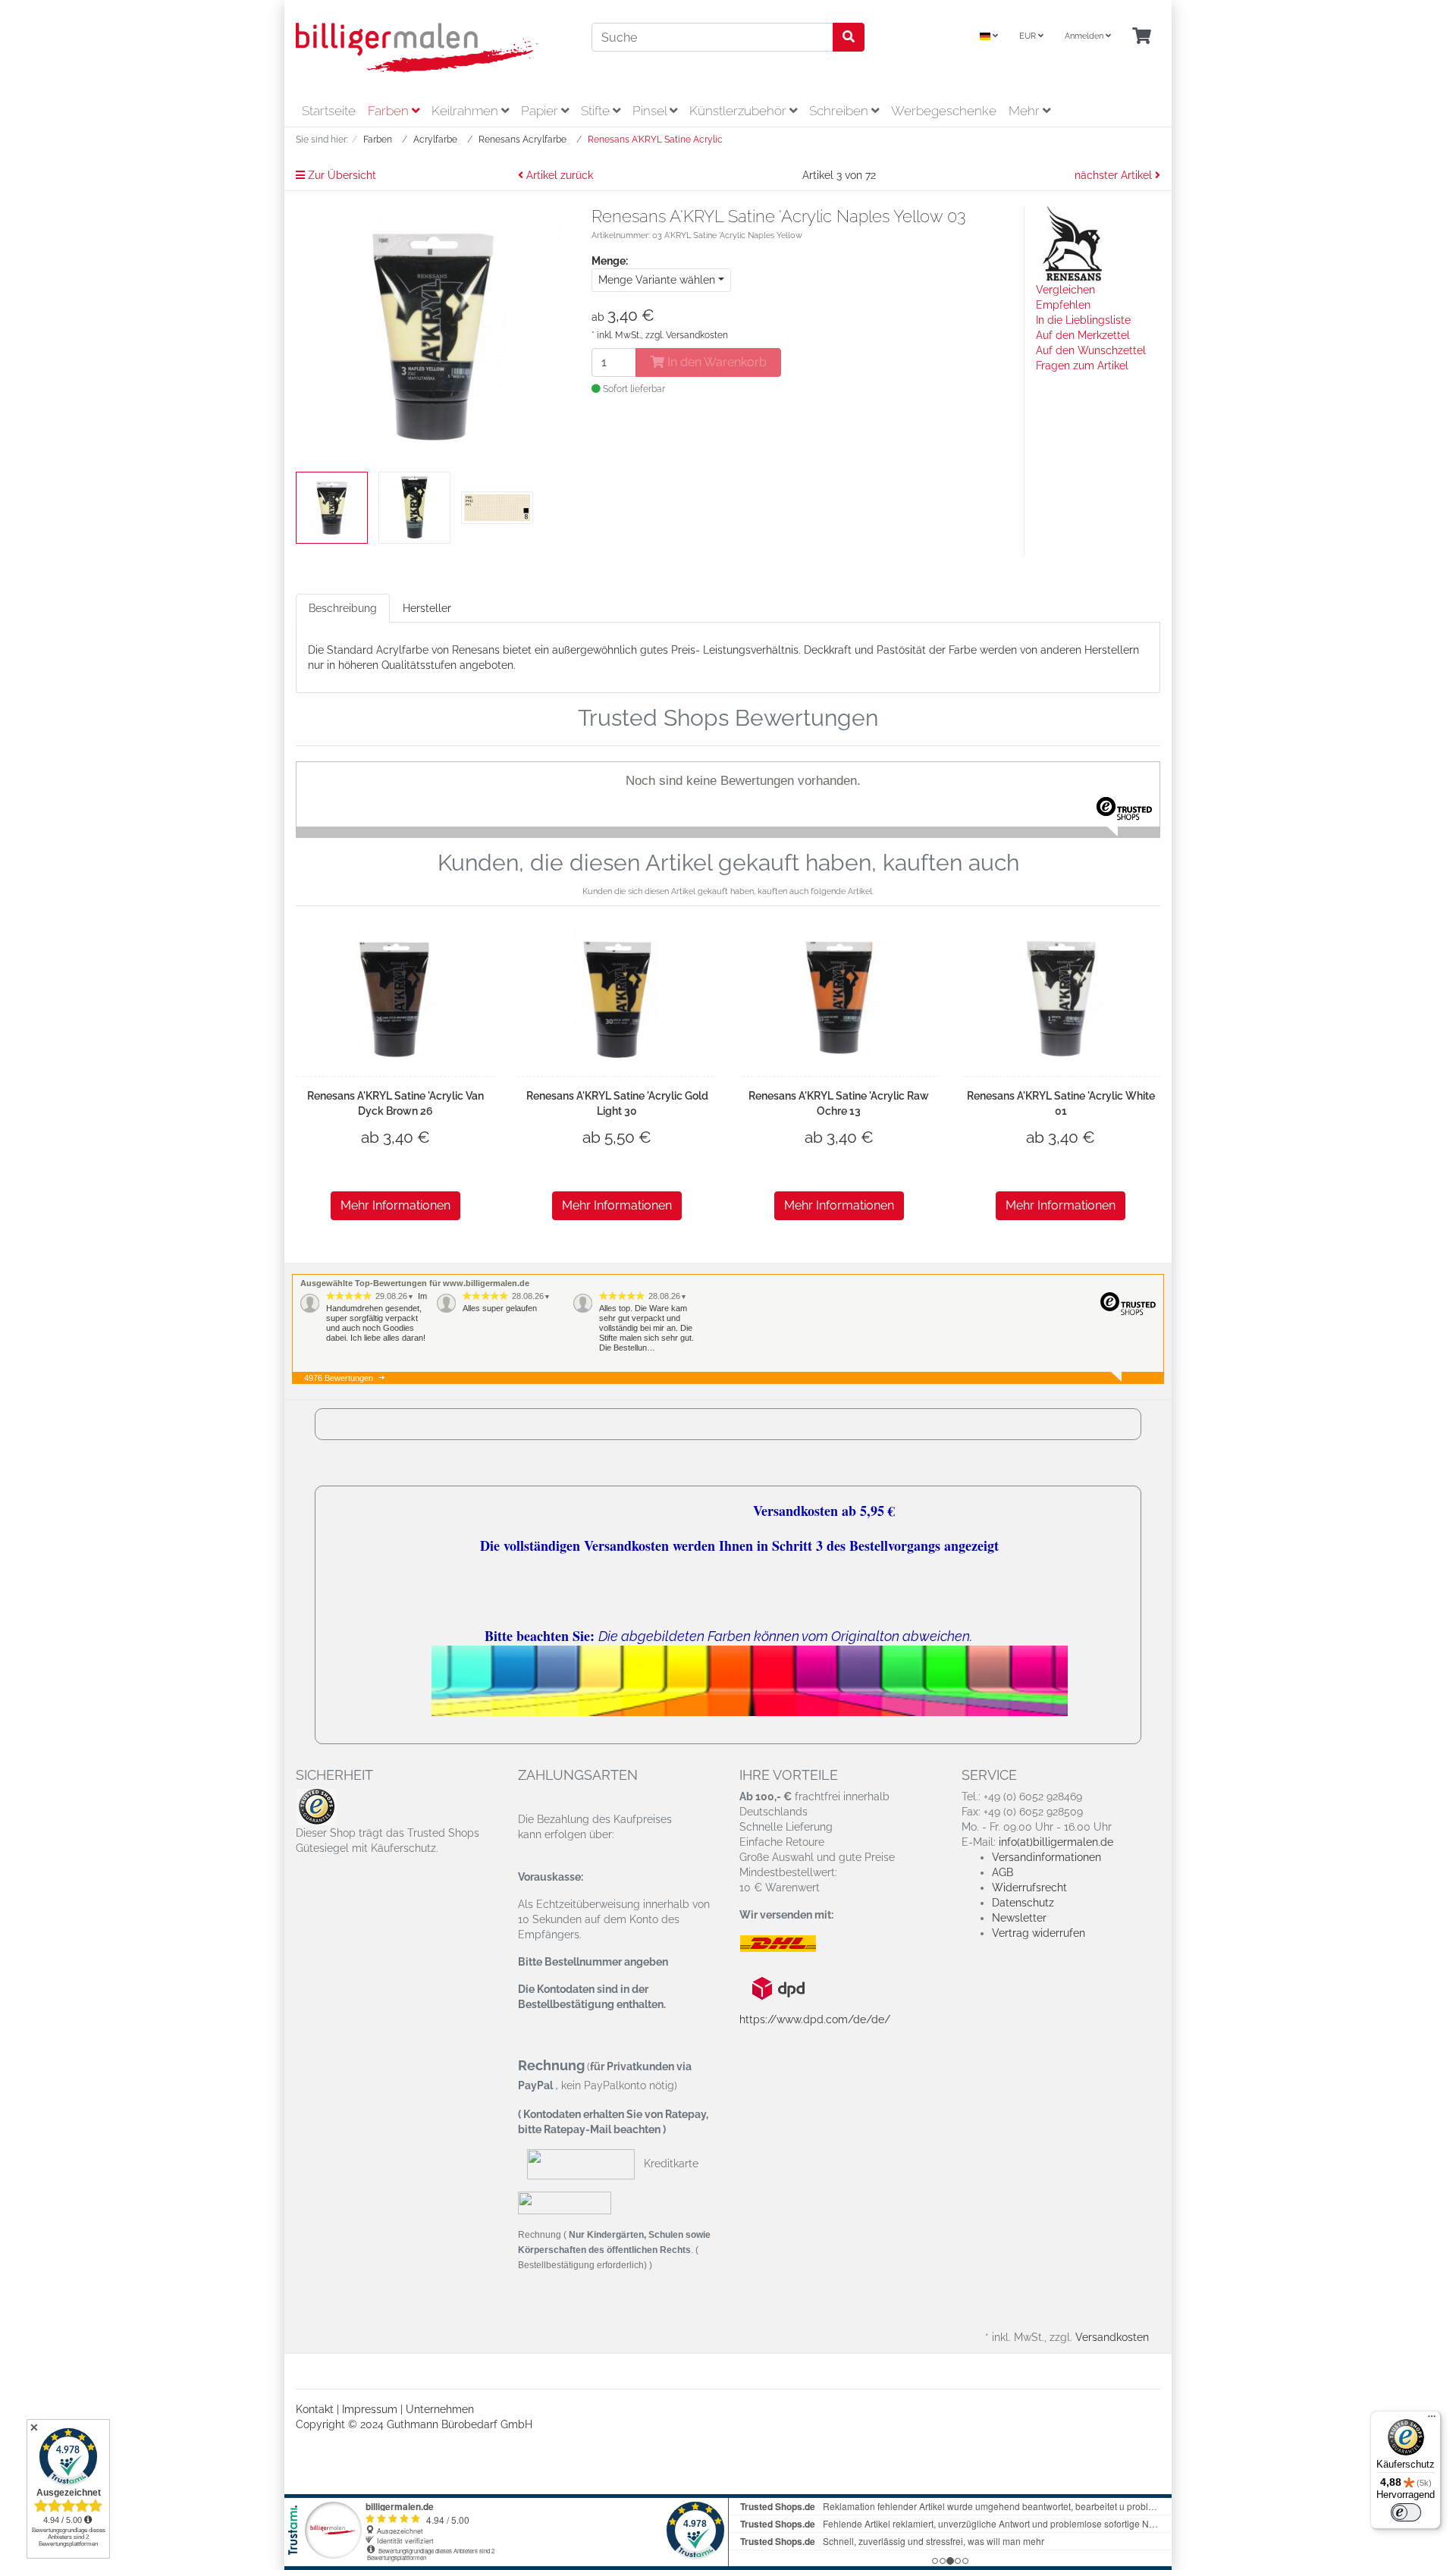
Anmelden (1085, 36)
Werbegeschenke (944, 111)
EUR (1029, 36)
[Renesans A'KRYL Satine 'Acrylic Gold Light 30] (617, 999)
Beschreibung (343, 608)
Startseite (329, 111)
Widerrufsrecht (1029, 1887)
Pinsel (651, 111)
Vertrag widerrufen (1039, 1933)
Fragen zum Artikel (1082, 366)
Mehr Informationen (395, 1205)
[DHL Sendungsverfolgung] (791, 1944)
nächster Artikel (1115, 175)
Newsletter (1019, 1918)
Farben (390, 111)
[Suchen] (849, 37)
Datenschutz (1023, 1903)
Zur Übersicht (340, 175)
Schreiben (840, 111)
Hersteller (427, 608)
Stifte (597, 111)
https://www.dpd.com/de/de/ (815, 2019)
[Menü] (1432, 2420)
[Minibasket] (1142, 37)
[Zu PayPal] (565, 2202)
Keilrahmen (466, 111)
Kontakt (315, 2409)
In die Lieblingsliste (1083, 320)
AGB (1003, 1872)
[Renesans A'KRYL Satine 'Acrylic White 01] (1061, 999)
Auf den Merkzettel (1083, 335)
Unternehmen (440, 2409)
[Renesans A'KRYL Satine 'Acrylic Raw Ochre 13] (839, 999)
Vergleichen (1065, 290)
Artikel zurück (558, 175)
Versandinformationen (1046, 1857)
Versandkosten (697, 335)
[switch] (1406, 2512)
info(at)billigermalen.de (1056, 1842)
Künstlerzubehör (739, 111)
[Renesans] (1074, 243)
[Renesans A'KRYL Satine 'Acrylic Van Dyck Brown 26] (395, 999)
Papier (541, 111)
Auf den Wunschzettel (1091, 350)
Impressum (370, 2409)
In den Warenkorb (715, 362)
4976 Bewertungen (339, 1378)
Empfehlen (1063, 305)
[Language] (989, 37)
